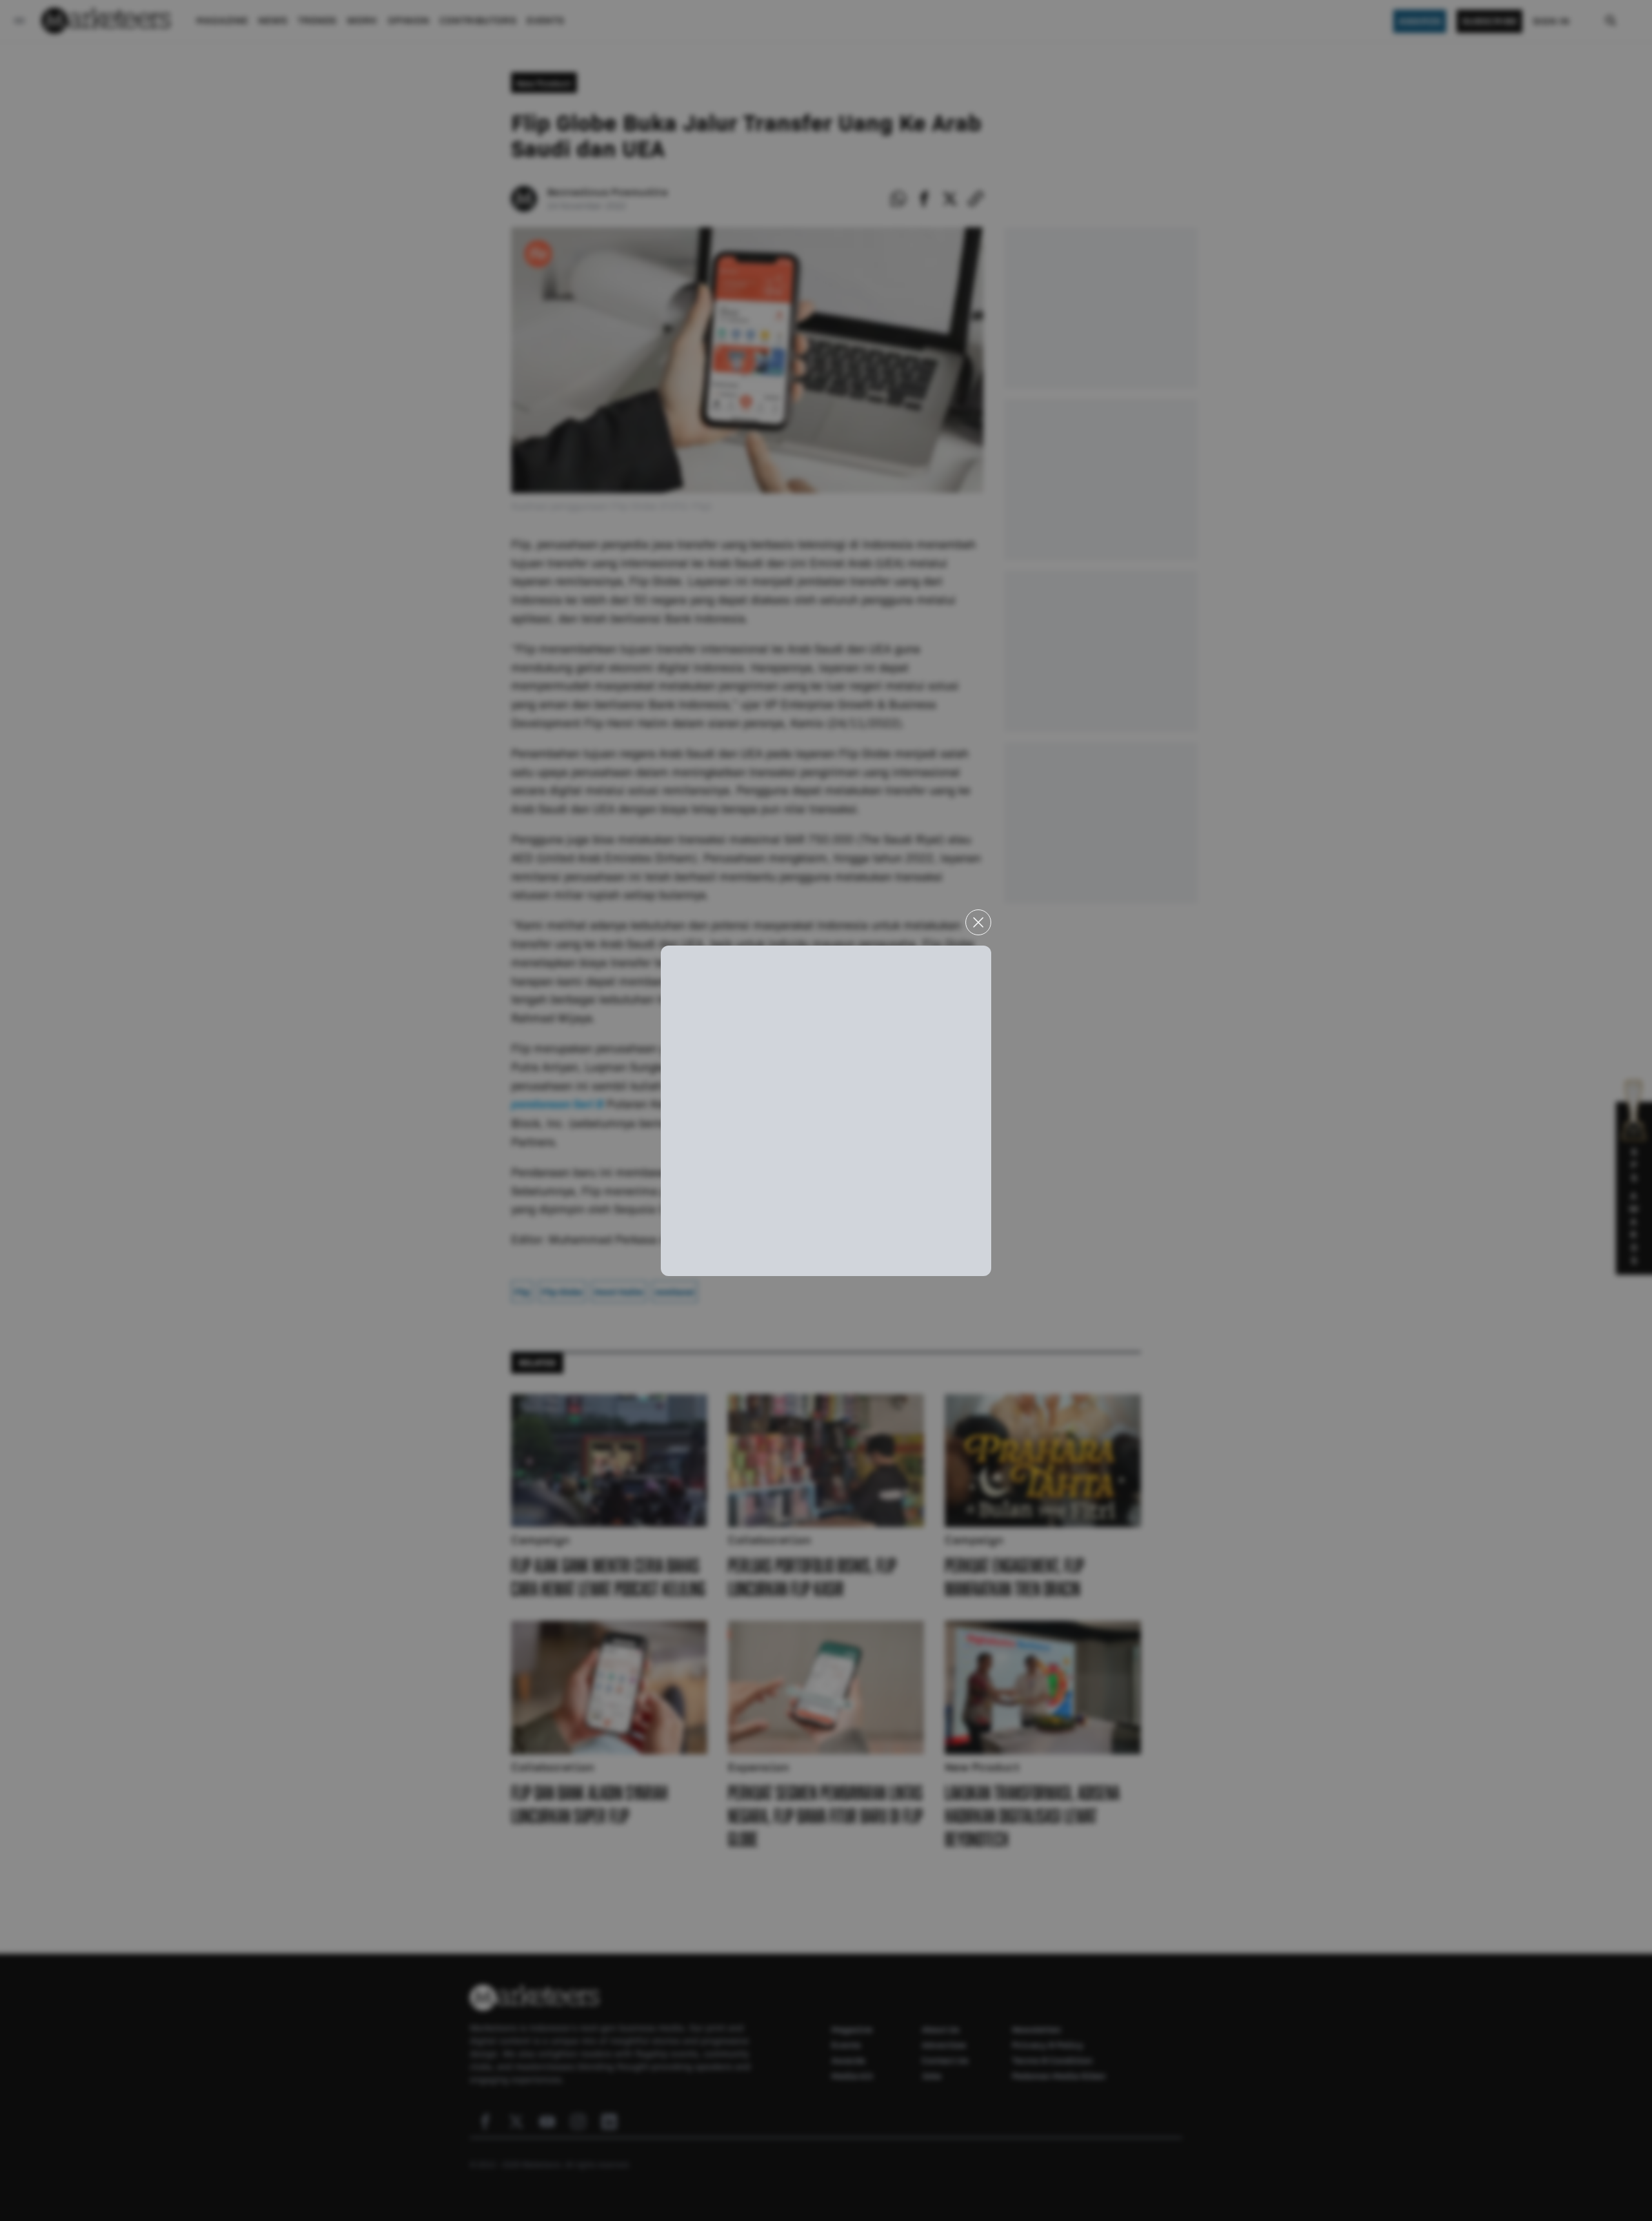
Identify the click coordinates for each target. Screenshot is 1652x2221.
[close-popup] (978, 922)
